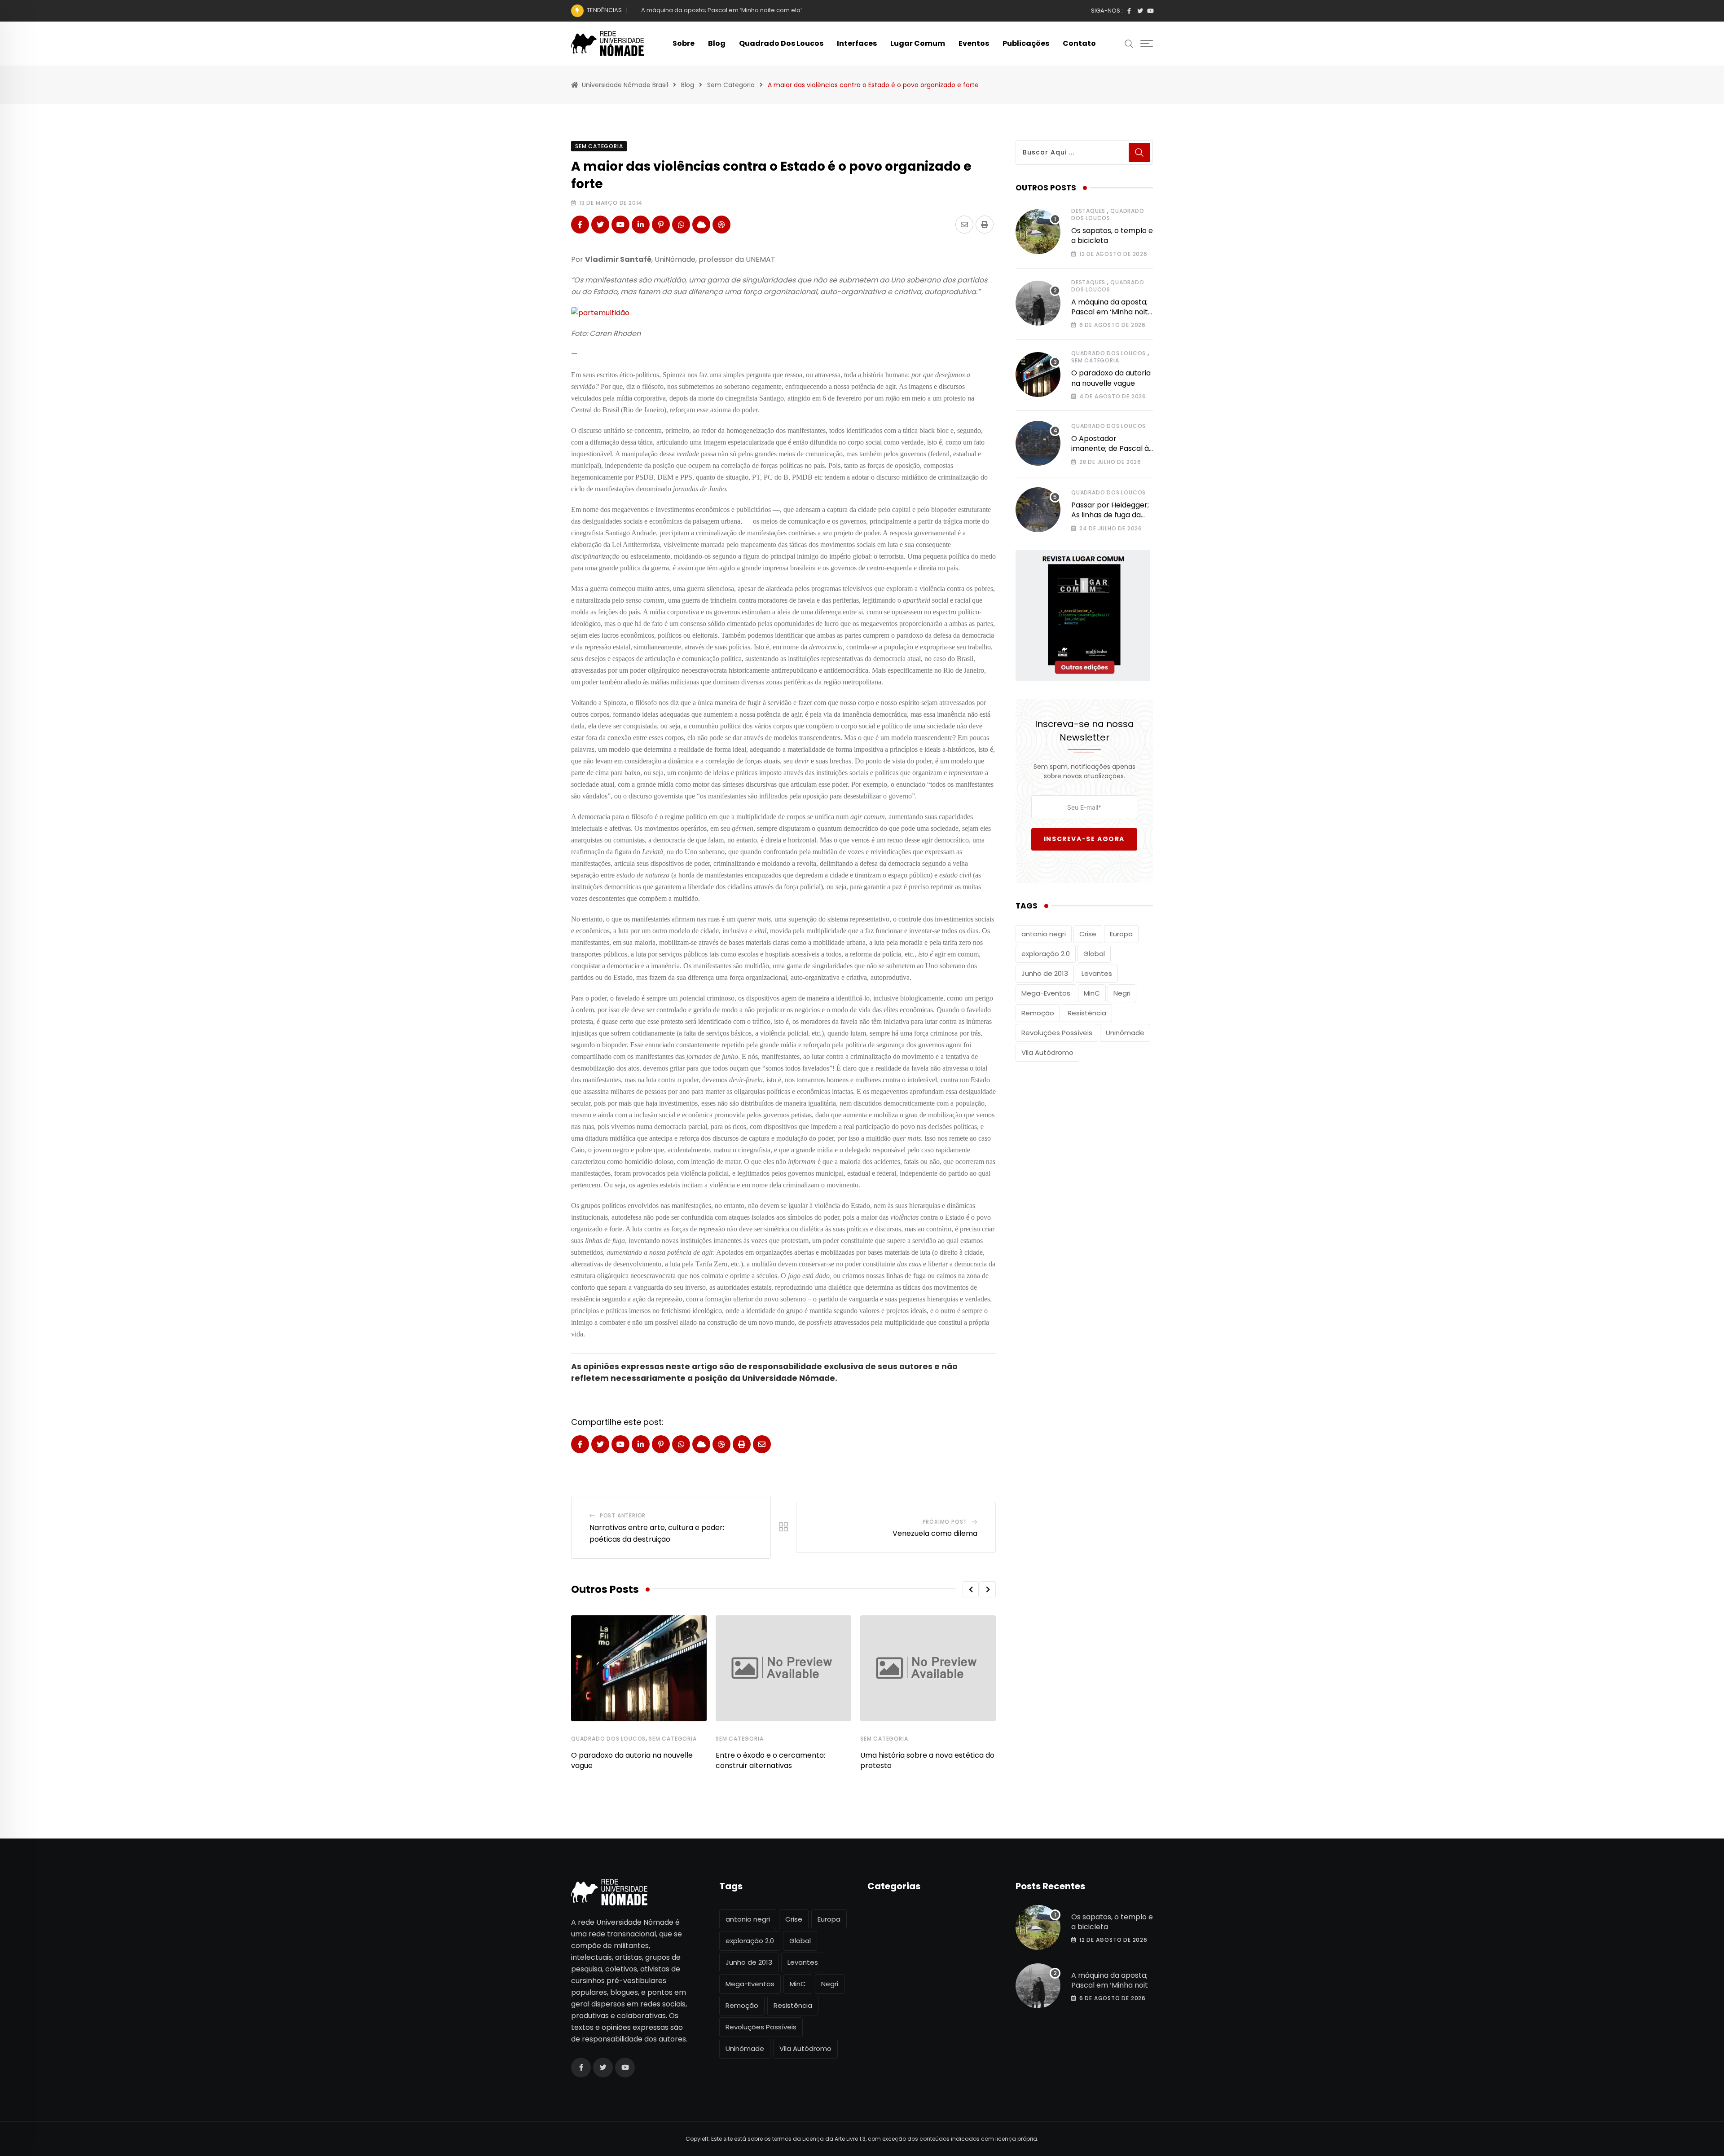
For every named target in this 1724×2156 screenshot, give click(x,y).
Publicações (1026, 43)
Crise (1088, 934)
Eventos (974, 43)
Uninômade (1125, 1033)
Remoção (1038, 1013)
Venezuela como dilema (935, 1533)
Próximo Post (945, 1522)
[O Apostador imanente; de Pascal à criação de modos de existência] (1038, 443)
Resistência (1087, 1013)
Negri (1122, 993)
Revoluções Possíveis (1057, 1033)
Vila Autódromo (1047, 1052)
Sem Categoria (673, 1739)
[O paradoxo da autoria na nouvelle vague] (1038, 375)
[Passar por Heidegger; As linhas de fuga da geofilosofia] (1038, 510)
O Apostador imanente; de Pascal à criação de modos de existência (1110, 454)
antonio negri (1044, 934)
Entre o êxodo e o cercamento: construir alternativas (770, 1760)
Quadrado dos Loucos (781, 43)
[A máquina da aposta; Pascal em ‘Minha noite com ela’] (1038, 303)
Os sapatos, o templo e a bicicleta (1112, 236)
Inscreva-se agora (1084, 839)
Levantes (1097, 973)
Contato (1079, 43)
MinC (1092, 993)
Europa (1121, 934)
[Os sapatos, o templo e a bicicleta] (1038, 232)
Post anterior (623, 1515)
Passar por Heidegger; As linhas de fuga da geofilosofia (1110, 515)
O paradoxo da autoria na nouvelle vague (703, 10)
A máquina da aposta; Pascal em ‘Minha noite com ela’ (1112, 312)
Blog (717, 43)
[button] (971, 1589)
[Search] (1129, 43)
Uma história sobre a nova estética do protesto (927, 1760)
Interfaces (857, 43)
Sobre (684, 43)
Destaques (1088, 211)
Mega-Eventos (1046, 993)
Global (1094, 954)
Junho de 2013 (1045, 973)
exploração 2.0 (1046, 954)
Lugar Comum (918, 43)
